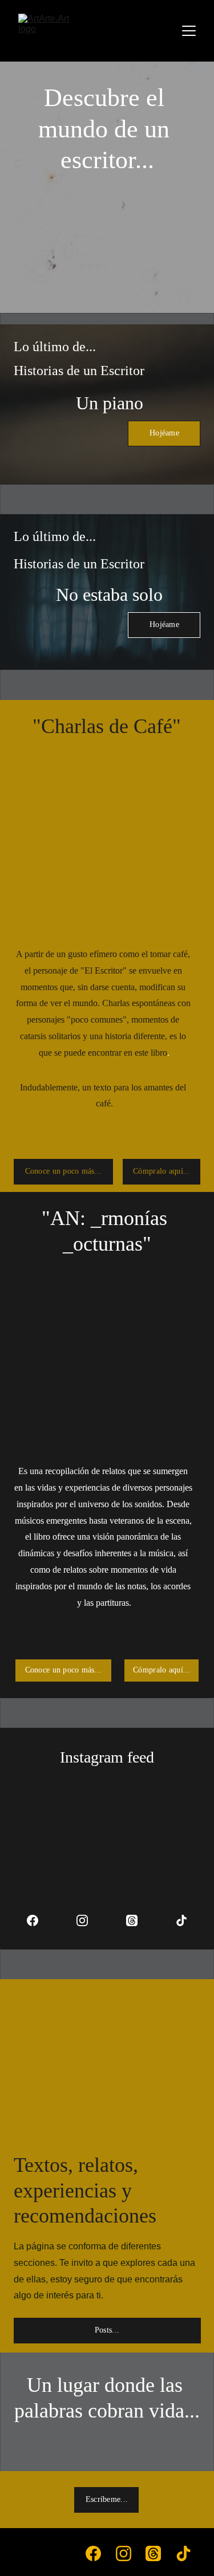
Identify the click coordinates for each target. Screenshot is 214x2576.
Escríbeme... (107, 2499)
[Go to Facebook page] (38, 1920)
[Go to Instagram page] (88, 1920)
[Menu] (189, 31)
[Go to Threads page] (138, 1920)
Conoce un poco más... (64, 1171)
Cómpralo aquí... (161, 1171)
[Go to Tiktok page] (181, 1920)
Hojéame (164, 433)
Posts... (107, 2330)
